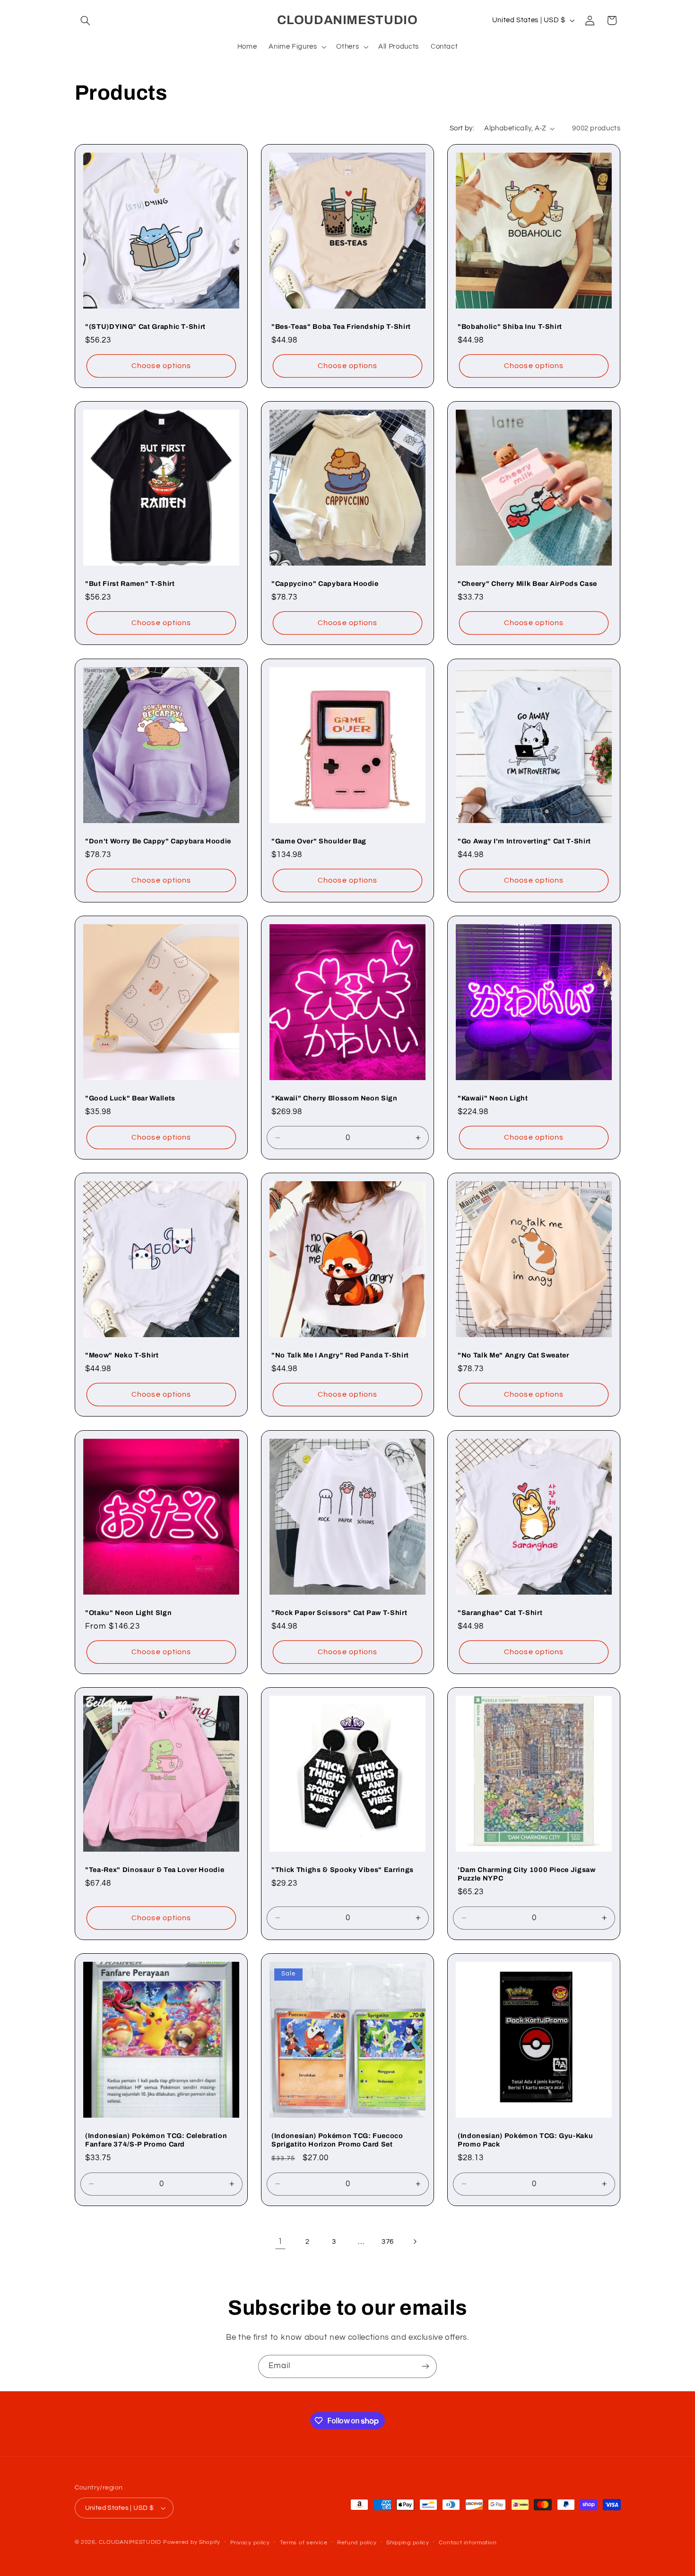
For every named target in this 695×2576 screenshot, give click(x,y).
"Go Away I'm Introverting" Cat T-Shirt (524, 841)
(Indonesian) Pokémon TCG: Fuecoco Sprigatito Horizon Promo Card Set (337, 2140)
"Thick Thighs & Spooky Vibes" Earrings (343, 1870)
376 (388, 2242)
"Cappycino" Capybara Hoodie (325, 584)
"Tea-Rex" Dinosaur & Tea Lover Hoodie (155, 1870)
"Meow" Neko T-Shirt (122, 1355)
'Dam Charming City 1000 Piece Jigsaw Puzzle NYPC (527, 1874)
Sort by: (462, 128)
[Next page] (415, 2241)
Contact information (468, 2543)
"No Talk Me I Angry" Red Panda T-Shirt (340, 1355)
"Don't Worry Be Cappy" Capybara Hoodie (158, 841)
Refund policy (357, 2543)
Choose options (161, 366)
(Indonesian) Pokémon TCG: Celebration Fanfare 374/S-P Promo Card (156, 2140)
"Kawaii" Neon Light (493, 1098)
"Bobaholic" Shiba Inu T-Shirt (510, 326)
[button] (86, 20)
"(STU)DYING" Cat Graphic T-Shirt (145, 326)
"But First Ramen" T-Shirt (130, 584)
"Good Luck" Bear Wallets (130, 1098)
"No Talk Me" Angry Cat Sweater (513, 1355)
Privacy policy (250, 2543)
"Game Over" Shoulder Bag (319, 841)
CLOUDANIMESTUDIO (130, 2542)
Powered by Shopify (192, 2542)
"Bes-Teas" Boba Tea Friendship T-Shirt (341, 326)
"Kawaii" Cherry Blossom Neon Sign (334, 1098)
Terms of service (304, 2543)
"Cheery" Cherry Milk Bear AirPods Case (527, 584)
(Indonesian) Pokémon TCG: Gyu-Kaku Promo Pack (525, 2140)
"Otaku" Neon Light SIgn (128, 1613)
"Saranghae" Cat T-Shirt (500, 1613)
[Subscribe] (426, 2366)
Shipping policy (408, 2543)
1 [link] (280, 2241)
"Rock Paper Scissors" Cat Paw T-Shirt (339, 1613)
